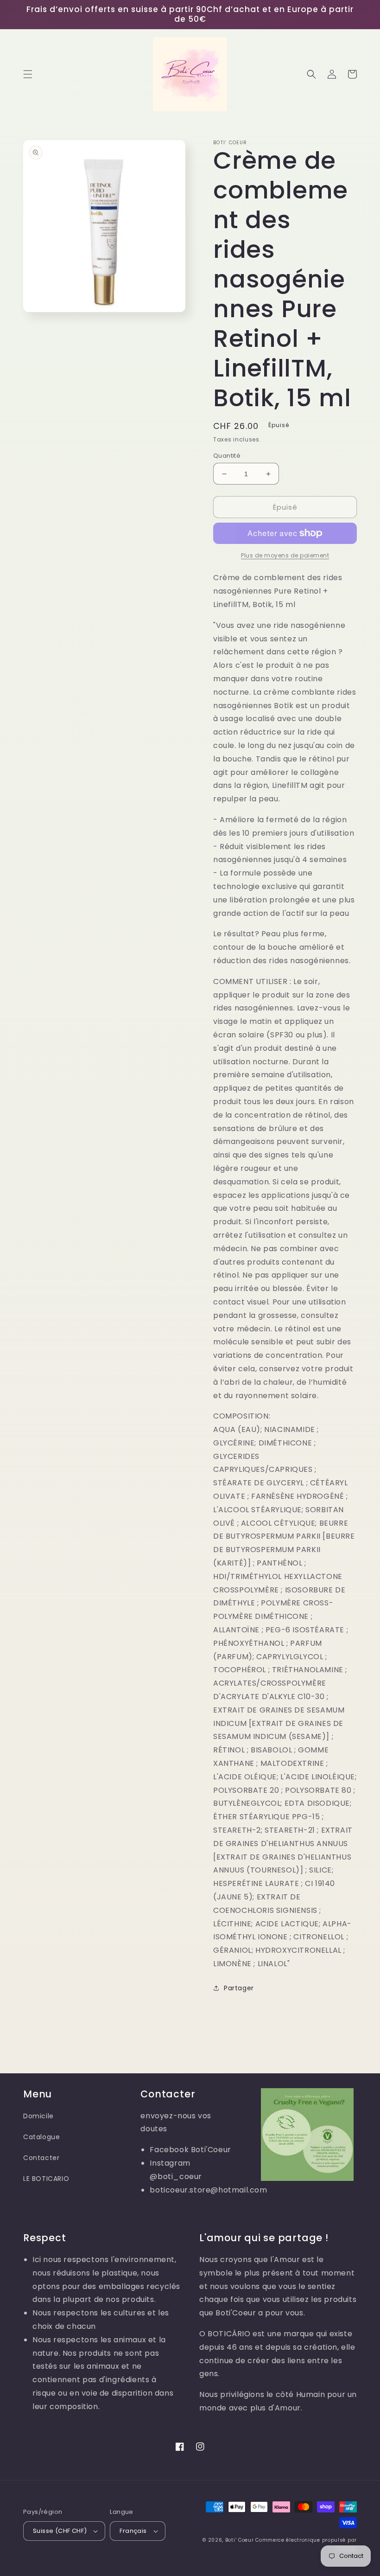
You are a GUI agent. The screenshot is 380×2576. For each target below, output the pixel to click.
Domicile (38, 2116)
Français (133, 2531)
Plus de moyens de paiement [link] (285, 555)
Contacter (41, 2158)
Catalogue (41, 2137)
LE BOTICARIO (46, 2179)
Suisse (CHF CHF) (60, 2531)
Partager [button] (239, 1988)
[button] (28, 74)
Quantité (227, 456)
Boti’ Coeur (240, 2540)
